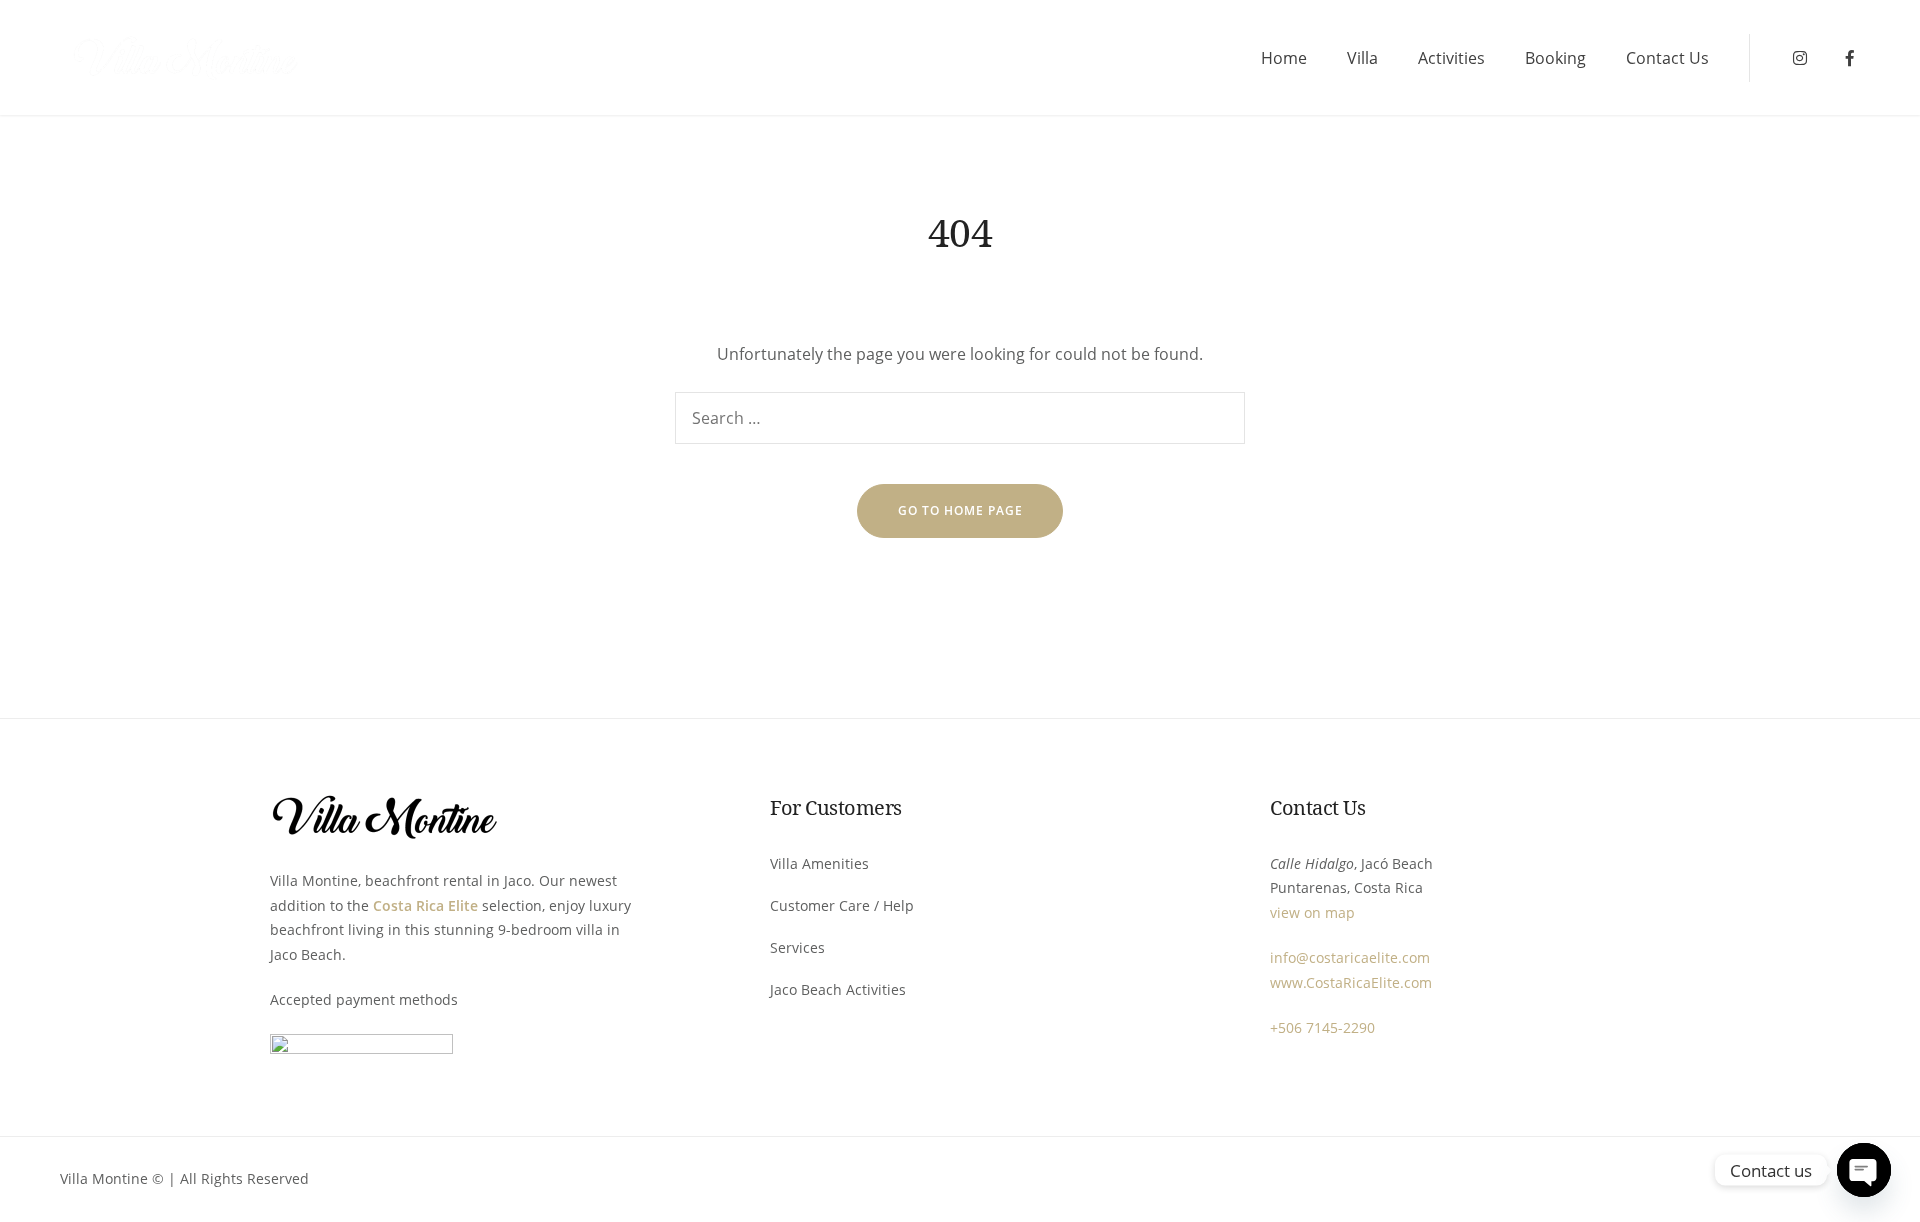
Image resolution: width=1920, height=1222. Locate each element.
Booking (1555, 58)
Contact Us (1667, 58)
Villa (1362, 58)
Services (797, 947)
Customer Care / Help (842, 905)
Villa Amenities (819, 863)
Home (1284, 58)
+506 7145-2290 (1322, 1027)
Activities (1451, 58)
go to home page (960, 510)
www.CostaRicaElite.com (1351, 982)
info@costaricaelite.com (1350, 957)
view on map (1312, 912)
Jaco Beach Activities (838, 989)
